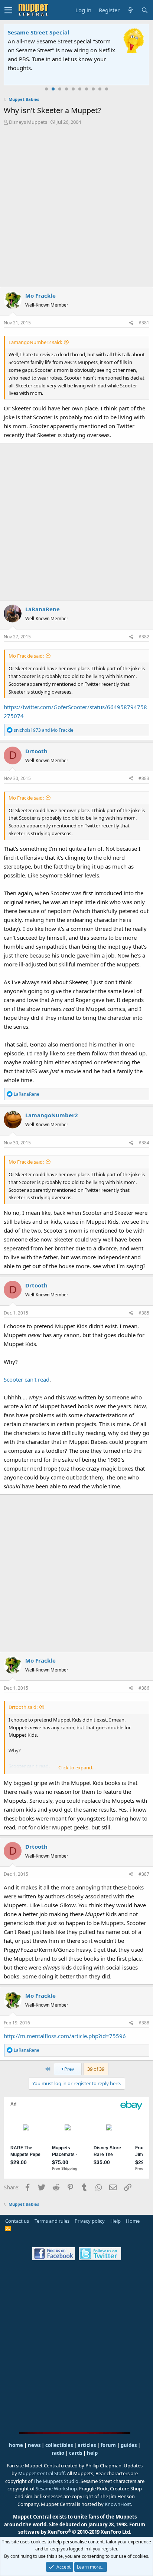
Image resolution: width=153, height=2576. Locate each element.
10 (107, 89)
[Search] (144, 10)
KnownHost (118, 2504)
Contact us (17, 2221)
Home (133, 2221)
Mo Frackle (40, 295)
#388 (144, 2023)
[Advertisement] (76, 206)
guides (129, 2445)
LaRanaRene (43, 609)
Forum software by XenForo (82, 2528)
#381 (144, 323)
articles (87, 2445)
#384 (144, 1143)
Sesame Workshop (56, 2489)
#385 (144, 1313)
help (92, 2453)
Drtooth (36, 751)
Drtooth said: (23, 1707)
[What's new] (130, 10)
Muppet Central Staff (41, 2473)
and (44, 730)
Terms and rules (52, 2221)
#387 (144, 1874)
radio (58, 2453)
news (34, 2445)
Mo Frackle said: (26, 656)
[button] (8, 10)
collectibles (59, 2445)
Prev (69, 2069)
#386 (144, 1688)
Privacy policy (90, 2221)
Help (115, 2221)
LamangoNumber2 (52, 1115)
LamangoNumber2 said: (35, 342)
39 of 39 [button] (96, 2069)
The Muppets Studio (56, 2481)
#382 (144, 637)
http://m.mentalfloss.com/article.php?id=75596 (65, 2036)
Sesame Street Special (39, 32)
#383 (144, 778)
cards (76, 2453)
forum (108, 2445)
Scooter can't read (27, 1379)
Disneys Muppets (28, 122)
